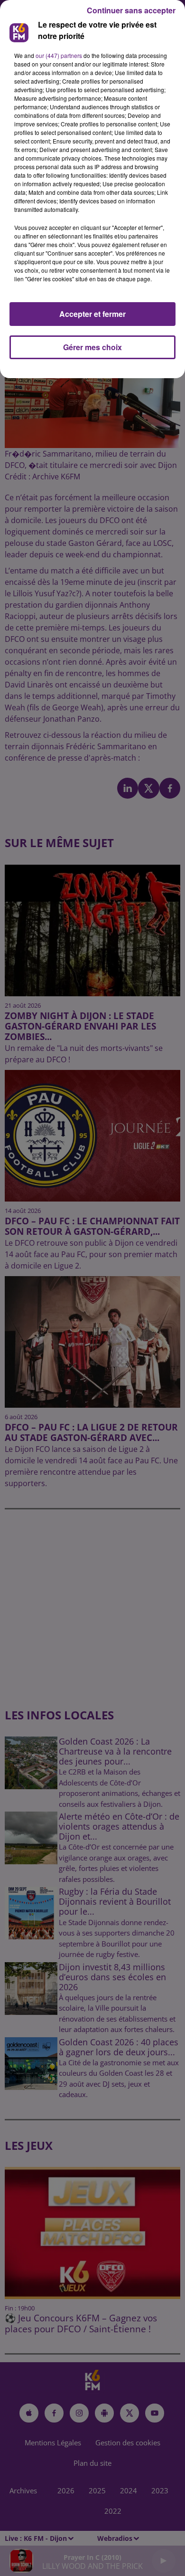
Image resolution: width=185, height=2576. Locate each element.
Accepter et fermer (92, 314)
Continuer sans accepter (131, 10)
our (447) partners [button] (59, 55)
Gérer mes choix (92, 347)
